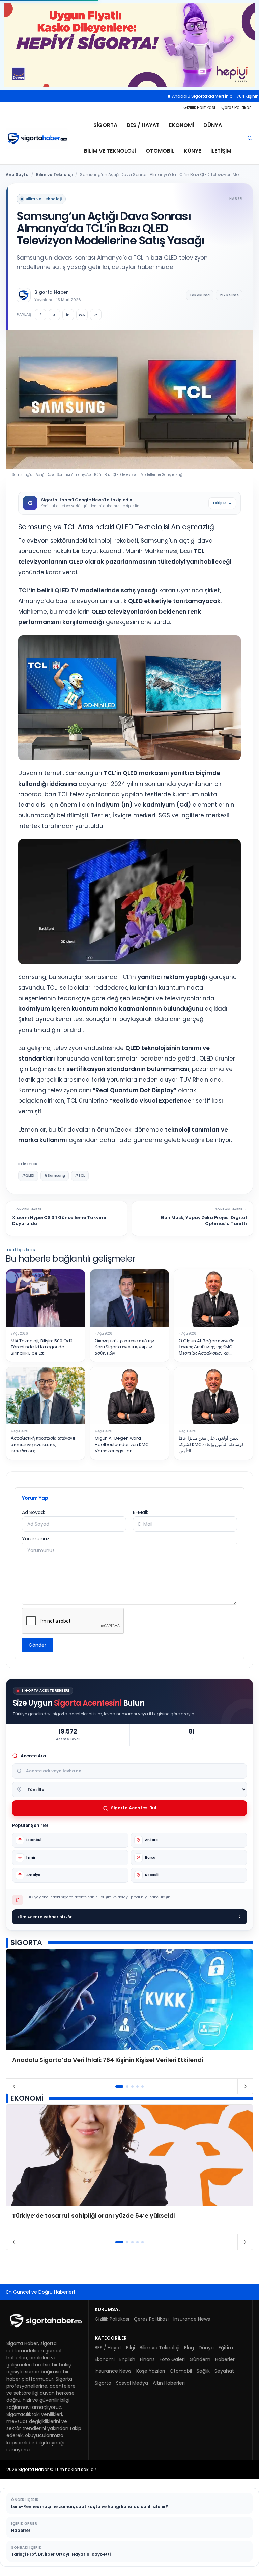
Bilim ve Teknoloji (110, 151)
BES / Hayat (143, 125)
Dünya (213, 125)
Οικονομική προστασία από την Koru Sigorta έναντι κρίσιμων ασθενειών (124, 1347)
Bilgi (131, 2348)
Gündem (200, 2359)
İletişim (221, 151)
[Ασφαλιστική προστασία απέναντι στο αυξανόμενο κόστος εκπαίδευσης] (46, 1396)
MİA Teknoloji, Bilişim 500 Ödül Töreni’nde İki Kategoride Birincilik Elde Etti (42, 1347)
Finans (147, 2359)
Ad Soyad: (33, 1512)
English (127, 2359)
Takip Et (222, 503)
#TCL (80, 1176)
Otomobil (160, 151)
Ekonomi (181, 125)
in (68, 315)
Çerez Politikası (237, 107)
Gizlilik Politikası (199, 107)
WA (82, 315)
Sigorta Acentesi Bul (134, 1808)
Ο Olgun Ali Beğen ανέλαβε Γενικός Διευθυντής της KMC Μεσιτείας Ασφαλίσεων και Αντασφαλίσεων (206, 1347)
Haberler (225, 2359)
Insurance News (192, 2319)
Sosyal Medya (132, 2383)
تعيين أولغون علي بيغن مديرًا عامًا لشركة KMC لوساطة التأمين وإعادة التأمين (211, 1445)
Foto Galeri (172, 2359)
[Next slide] (245, 2086)
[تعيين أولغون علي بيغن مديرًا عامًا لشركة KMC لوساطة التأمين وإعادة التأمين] (213, 1396)
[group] (129, 2014)
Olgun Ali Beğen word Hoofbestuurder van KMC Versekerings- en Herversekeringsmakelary (123, 1445)
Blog (189, 2348)
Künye (192, 151)
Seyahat (224, 2371)
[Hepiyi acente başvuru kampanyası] (129, 45)
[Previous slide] (14, 2086)
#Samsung (55, 1176)
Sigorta (105, 125)
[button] (120, 2087)
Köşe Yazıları (151, 2371)
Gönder (37, 1645)
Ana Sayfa (17, 174)
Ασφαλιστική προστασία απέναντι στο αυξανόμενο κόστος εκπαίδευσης (43, 1445)
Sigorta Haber (51, 292)
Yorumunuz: (36, 1539)
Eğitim (226, 2348)
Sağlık (203, 2371)
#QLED (28, 1176)
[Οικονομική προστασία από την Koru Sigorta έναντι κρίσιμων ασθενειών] (129, 1298)
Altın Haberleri (169, 2383)
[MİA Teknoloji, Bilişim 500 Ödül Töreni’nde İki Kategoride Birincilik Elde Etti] (46, 1298)
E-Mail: (140, 1512)
